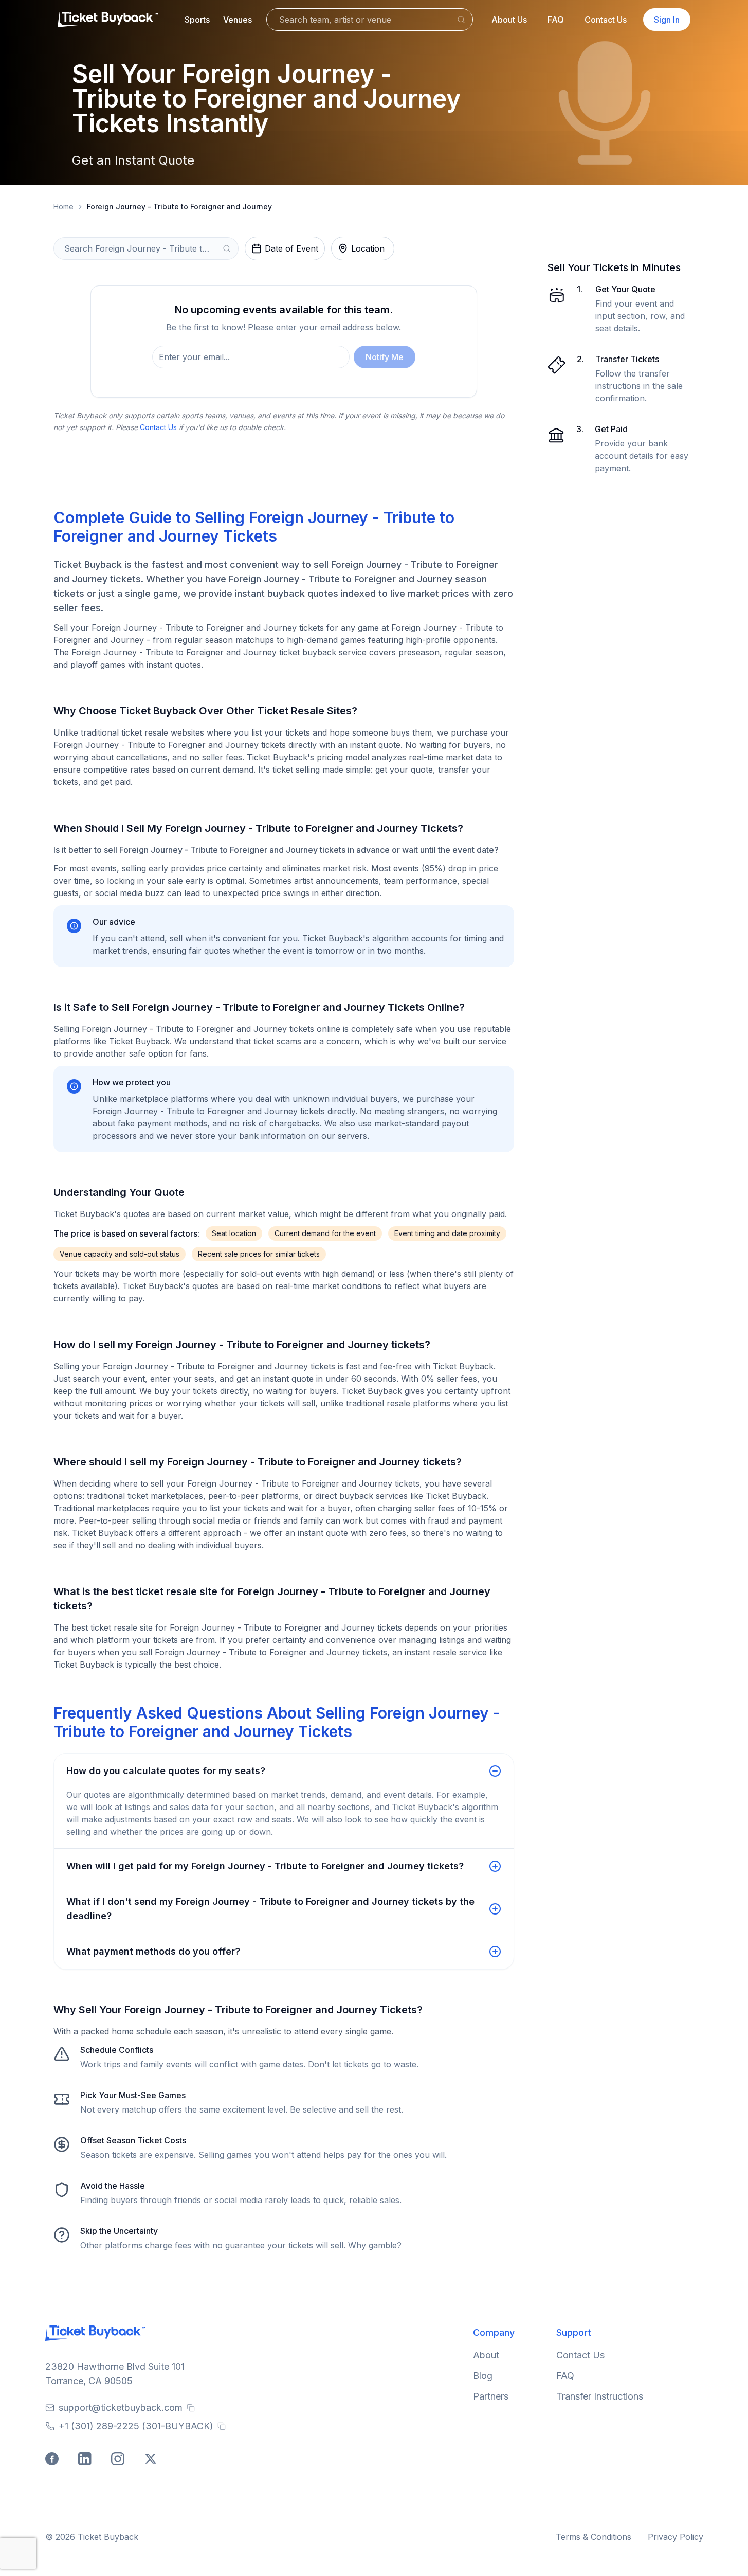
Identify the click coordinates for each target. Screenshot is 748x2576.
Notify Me (385, 357)
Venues (238, 20)
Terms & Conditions (594, 2537)
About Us (509, 20)
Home (63, 207)
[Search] (461, 20)
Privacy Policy (676, 2537)
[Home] (108, 20)
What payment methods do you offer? (153, 1951)
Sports (197, 20)
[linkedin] (86, 2460)
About (486, 2355)
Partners (491, 2396)
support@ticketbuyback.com (121, 2408)
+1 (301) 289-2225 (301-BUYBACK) (136, 2426)
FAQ (556, 20)
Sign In (667, 20)
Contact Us (606, 20)
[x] (152, 2460)
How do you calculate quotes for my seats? (166, 1771)
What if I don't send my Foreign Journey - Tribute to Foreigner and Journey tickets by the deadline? (270, 1909)
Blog (483, 2376)
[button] (197, 20)
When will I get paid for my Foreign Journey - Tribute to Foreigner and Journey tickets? (265, 1866)
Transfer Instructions (600, 2396)
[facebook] (53, 2460)
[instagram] (119, 2460)
